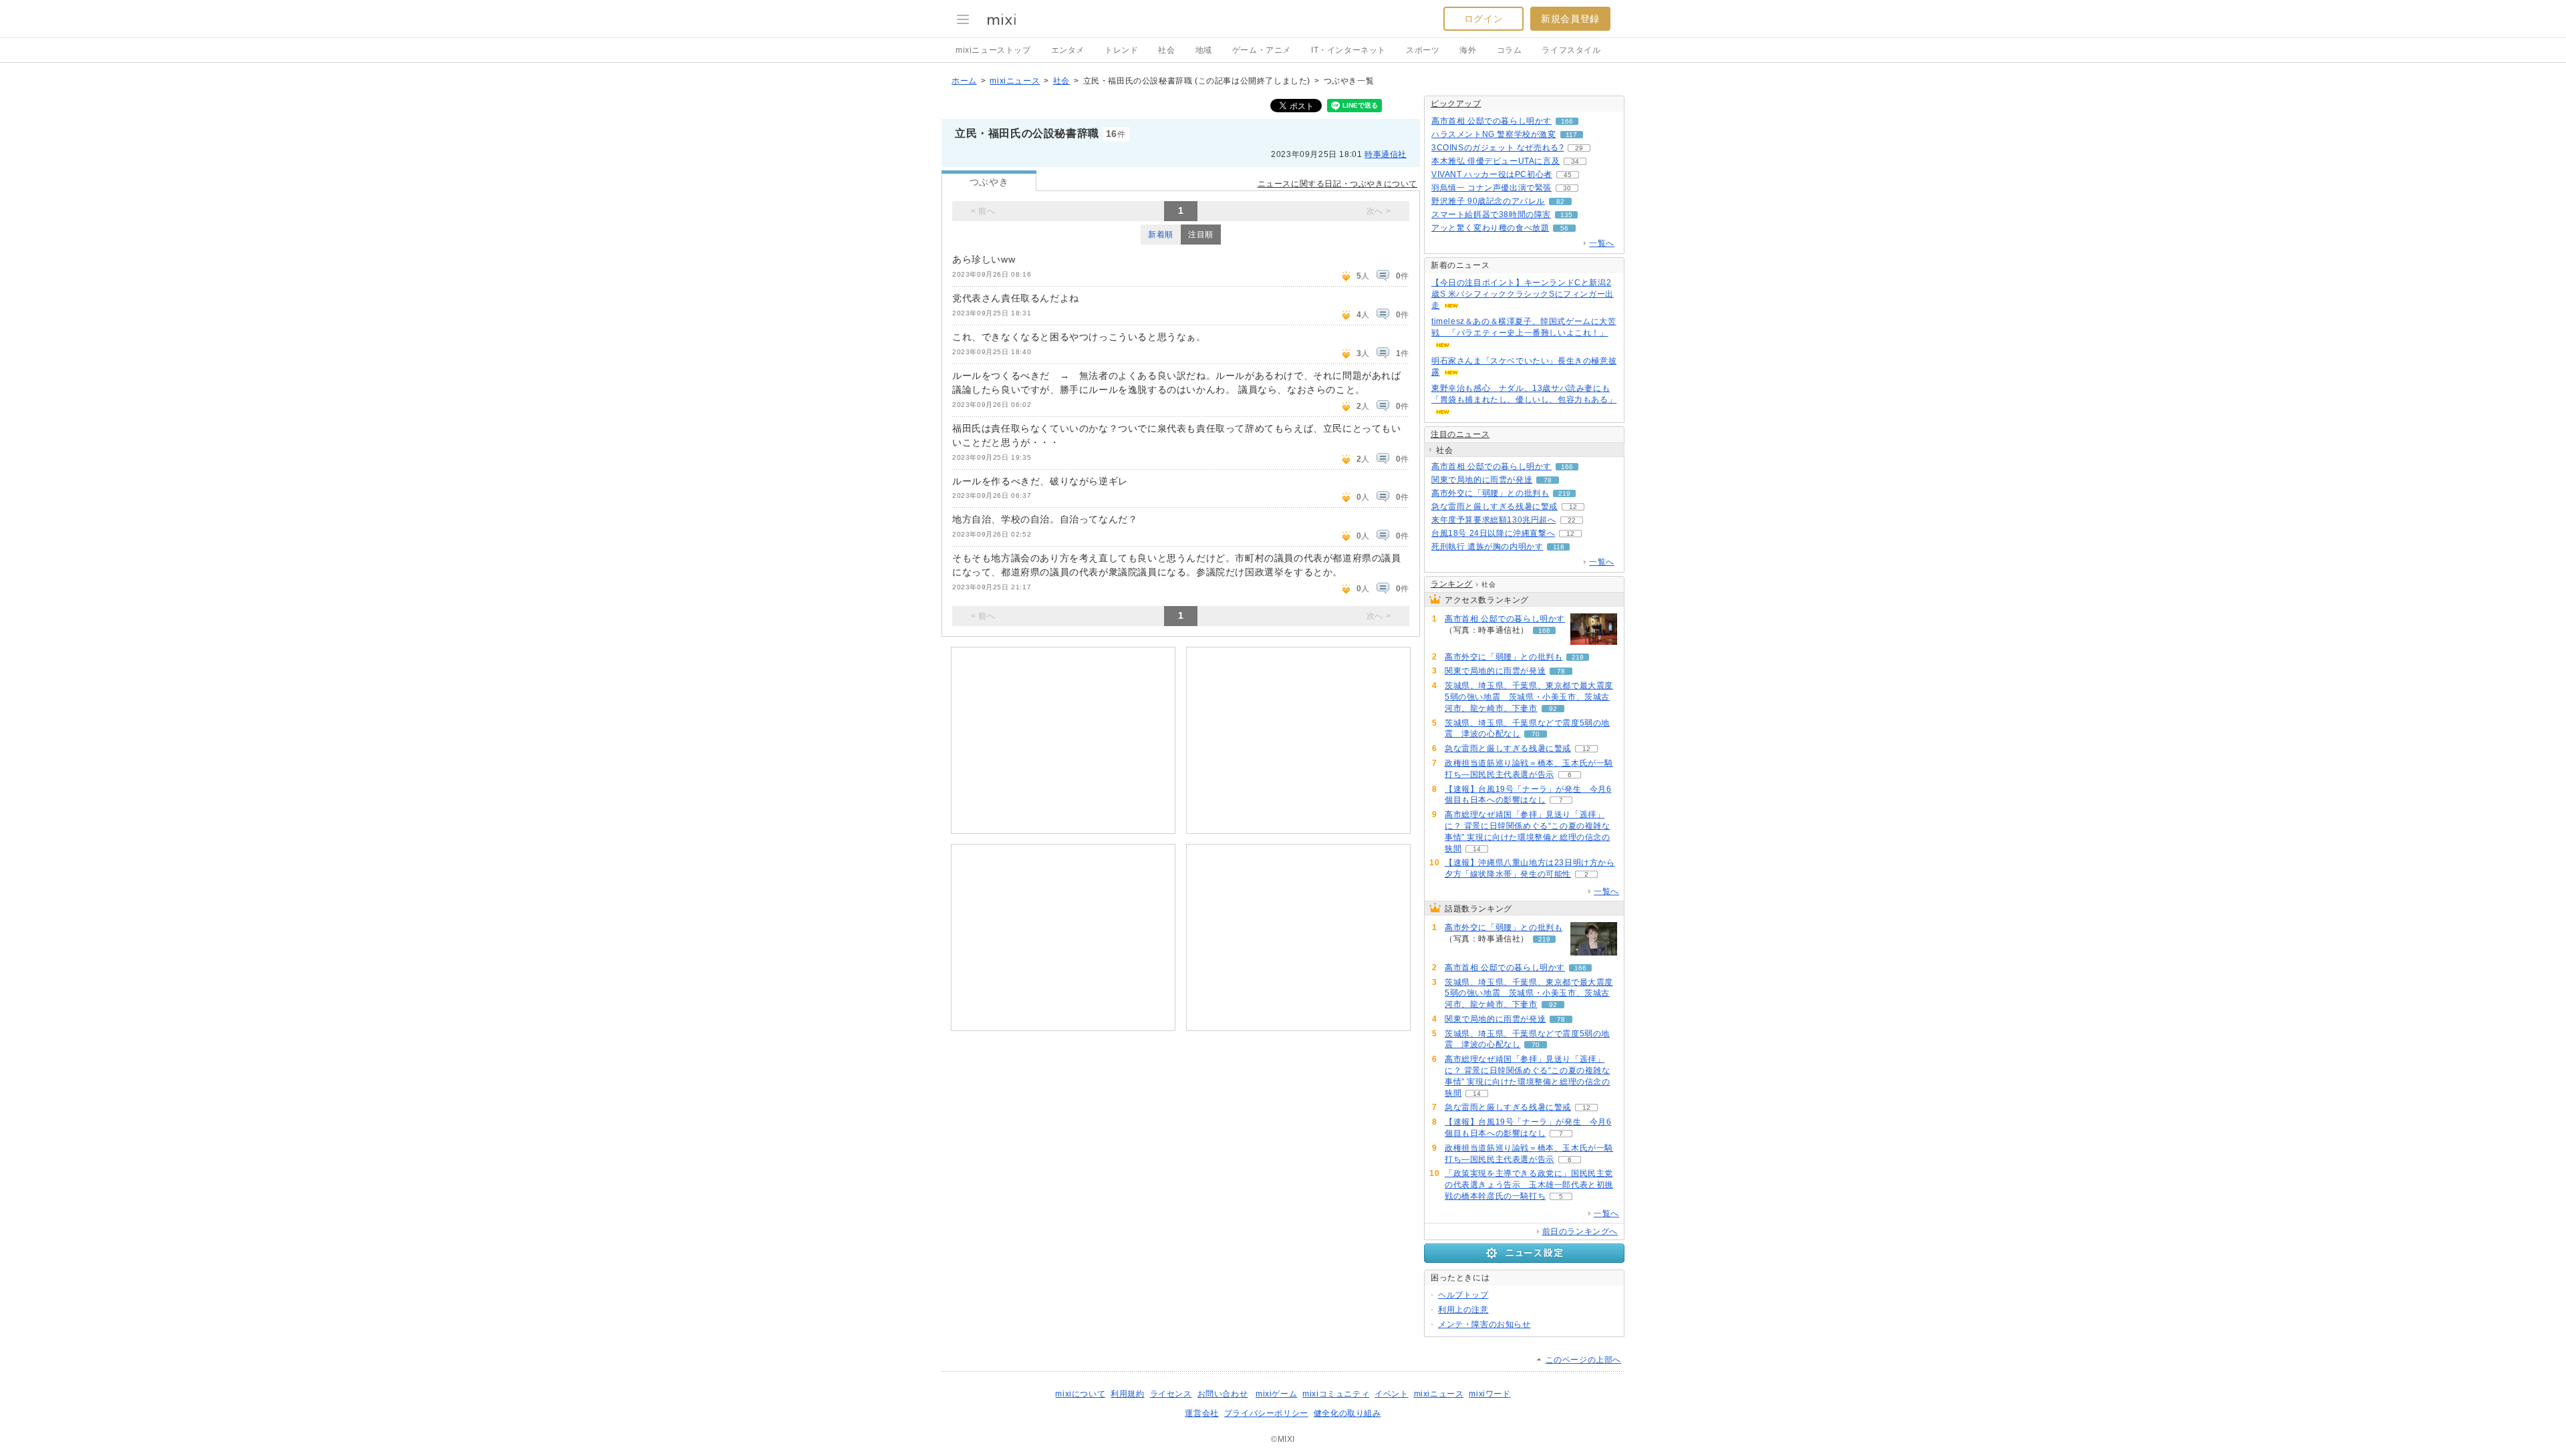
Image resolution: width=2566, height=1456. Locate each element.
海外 (1468, 50)
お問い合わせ (1223, 1394)
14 (1477, 849)
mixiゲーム (1276, 1394)
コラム (1510, 50)
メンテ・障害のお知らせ (1484, 1324)
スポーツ (1423, 50)
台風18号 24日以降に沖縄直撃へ (1493, 533)
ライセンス (1171, 1394)
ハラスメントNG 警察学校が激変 (1494, 134)
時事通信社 (1386, 154)
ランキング (1452, 584)
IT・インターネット (1348, 50)
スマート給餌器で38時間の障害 (1491, 214)
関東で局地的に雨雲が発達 (1482, 480)
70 (1536, 734)
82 (1560, 201)
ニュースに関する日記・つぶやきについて (1337, 184)
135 (1566, 215)
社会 (1166, 50)
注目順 (1201, 235)
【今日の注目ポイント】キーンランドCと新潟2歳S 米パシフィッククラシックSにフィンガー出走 (1523, 294)
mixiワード (1489, 1394)
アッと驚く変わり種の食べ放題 (1490, 228)
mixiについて (1080, 1394)
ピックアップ (1456, 104)
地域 (1204, 50)
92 (1553, 709)
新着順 (1161, 235)
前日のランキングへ (1580, 1231)
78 (1548, 480)
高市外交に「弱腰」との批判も (1490, 493)
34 (1575, 161)
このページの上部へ (1583, 1360)
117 (1571, 135)
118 (1559, 547)
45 (1568, 175)
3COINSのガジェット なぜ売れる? (1498, 148)
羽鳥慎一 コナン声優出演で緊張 (1491, 188)
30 (1567, 188)
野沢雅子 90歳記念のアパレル (1488, 201)
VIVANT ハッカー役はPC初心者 (1492, 174)
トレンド (1121, 50)
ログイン (1483, 19)
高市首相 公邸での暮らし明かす (1491, 121)
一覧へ (1602, 243)
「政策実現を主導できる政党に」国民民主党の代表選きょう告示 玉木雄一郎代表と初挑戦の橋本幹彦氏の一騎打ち (1529, 1185)
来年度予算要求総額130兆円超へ (1494, 520)
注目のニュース (1460, 434)
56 (1564, 228)
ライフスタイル (1571, 50)
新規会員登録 (1570, 19)
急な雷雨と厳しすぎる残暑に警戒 (1494, 506)
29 (1579, 148)
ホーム (964, 81)
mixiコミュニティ (1336, 1394)
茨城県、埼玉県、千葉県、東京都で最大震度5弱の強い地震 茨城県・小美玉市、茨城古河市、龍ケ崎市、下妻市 (1529, 697)
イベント (1391, 1394)
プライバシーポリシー (1266, 1413)
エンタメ (1068, 50)
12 (1573, 507)
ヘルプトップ (1463, 1295)
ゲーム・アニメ (1262, 50)
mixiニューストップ (993, 50)
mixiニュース (1015, 81)
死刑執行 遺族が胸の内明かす (1487, 547)
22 (1572, 520)
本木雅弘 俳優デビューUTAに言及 (1495, 161)
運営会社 (1201, 1413)
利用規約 (1127, 1394)
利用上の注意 (1463, 1310)
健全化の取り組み (1347, 1413)
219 (1564, 493)
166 (1567, 121)
